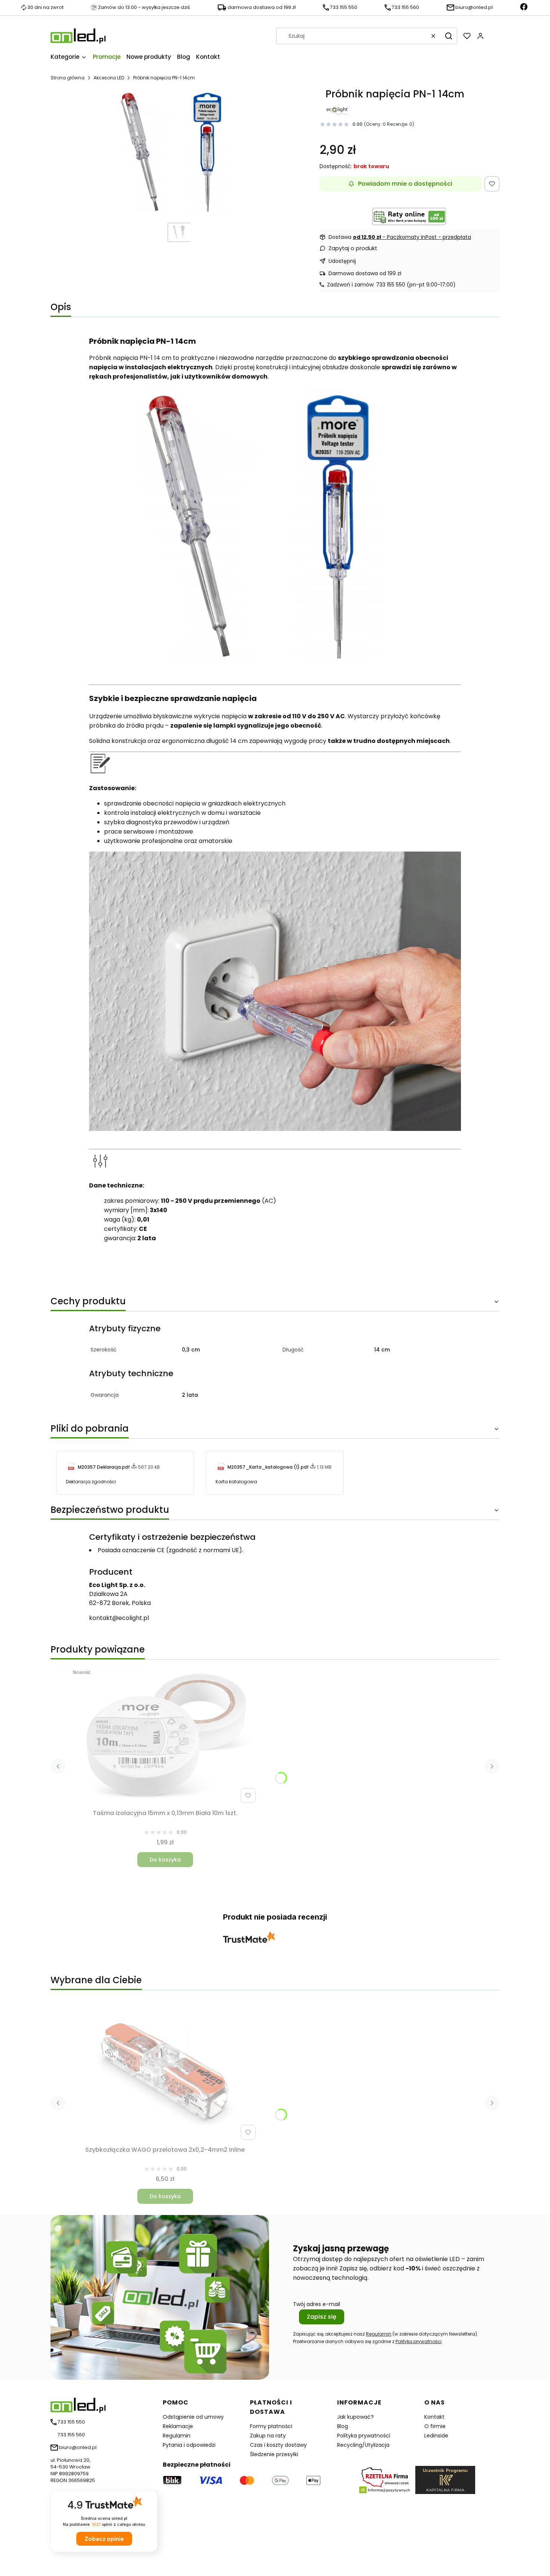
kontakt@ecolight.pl (119, 1618)
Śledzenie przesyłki (274, 2454)
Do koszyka (165, 1860)
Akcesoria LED (109, 78)
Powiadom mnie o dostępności (405, 184)
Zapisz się (322, 2317)
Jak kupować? (355, 2417)
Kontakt (434, 2417)
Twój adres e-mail (317, 2304)
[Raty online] (409, 216)
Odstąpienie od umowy (193, 2417)
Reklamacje (178, 2426)
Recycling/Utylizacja (363, 2445)
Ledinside (436, 2436)
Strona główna (68, 78)
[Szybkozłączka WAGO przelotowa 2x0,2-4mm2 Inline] (165, 2073)
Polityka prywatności (364, 2436)
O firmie (435, 2426)
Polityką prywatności (418, 2341)
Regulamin (379, 2334)
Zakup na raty (268, 2436)
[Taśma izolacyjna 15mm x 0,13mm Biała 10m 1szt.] (165, 1736)
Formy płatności (271, 2426)
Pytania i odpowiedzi (189, 2445)
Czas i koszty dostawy (278, 2445)
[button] (449, 36)
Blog (343, 2426)
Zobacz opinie (104, 2539)
